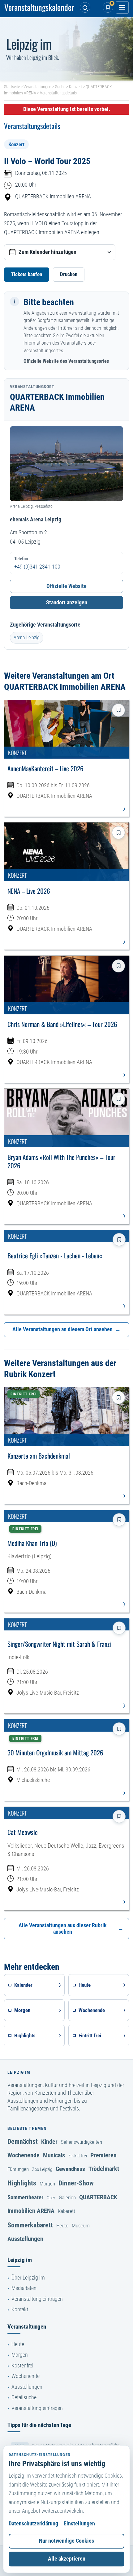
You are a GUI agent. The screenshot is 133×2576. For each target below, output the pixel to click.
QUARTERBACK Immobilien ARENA (53, 197)
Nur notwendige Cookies (66, 2541)
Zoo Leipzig (42, 2169)
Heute (62, 2226)
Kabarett (66, 2211)
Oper (51, 2198)
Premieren (103, 2155)
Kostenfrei (22, 2366)
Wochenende (24, 2155)
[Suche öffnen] (85, 7)
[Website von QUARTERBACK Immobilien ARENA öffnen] (66, 464)
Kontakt (20, 2309)
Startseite (12, 87)
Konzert (75, 87)
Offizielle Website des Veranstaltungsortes (66, 361)
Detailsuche (24, 2397)
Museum (81, 2226)
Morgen (47, 2184)
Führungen (18, 2169)
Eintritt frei (78, 2156)
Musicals (54, 2155)
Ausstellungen (25, 2239)
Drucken (69, 274)
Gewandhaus (70, 2169)
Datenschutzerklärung (33, 2524)
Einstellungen (79, 2524)
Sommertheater (25, 2197)
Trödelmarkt (104, 2169)
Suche (60, 87)
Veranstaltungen (37, 87)
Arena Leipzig (27, 638)
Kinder (49, 2142)
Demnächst (23, 2141)
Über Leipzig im (28, 2278)
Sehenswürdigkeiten (82, 2142)
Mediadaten (24, 2288)
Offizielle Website (66, 586)
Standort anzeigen (67, 603)
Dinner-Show (76, 2183)
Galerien (67, 2197)
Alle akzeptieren (67, 2559)
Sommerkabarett (30, 2225)
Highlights (22, 2183)
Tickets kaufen (27, 274)
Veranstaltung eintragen (37, 2299)
